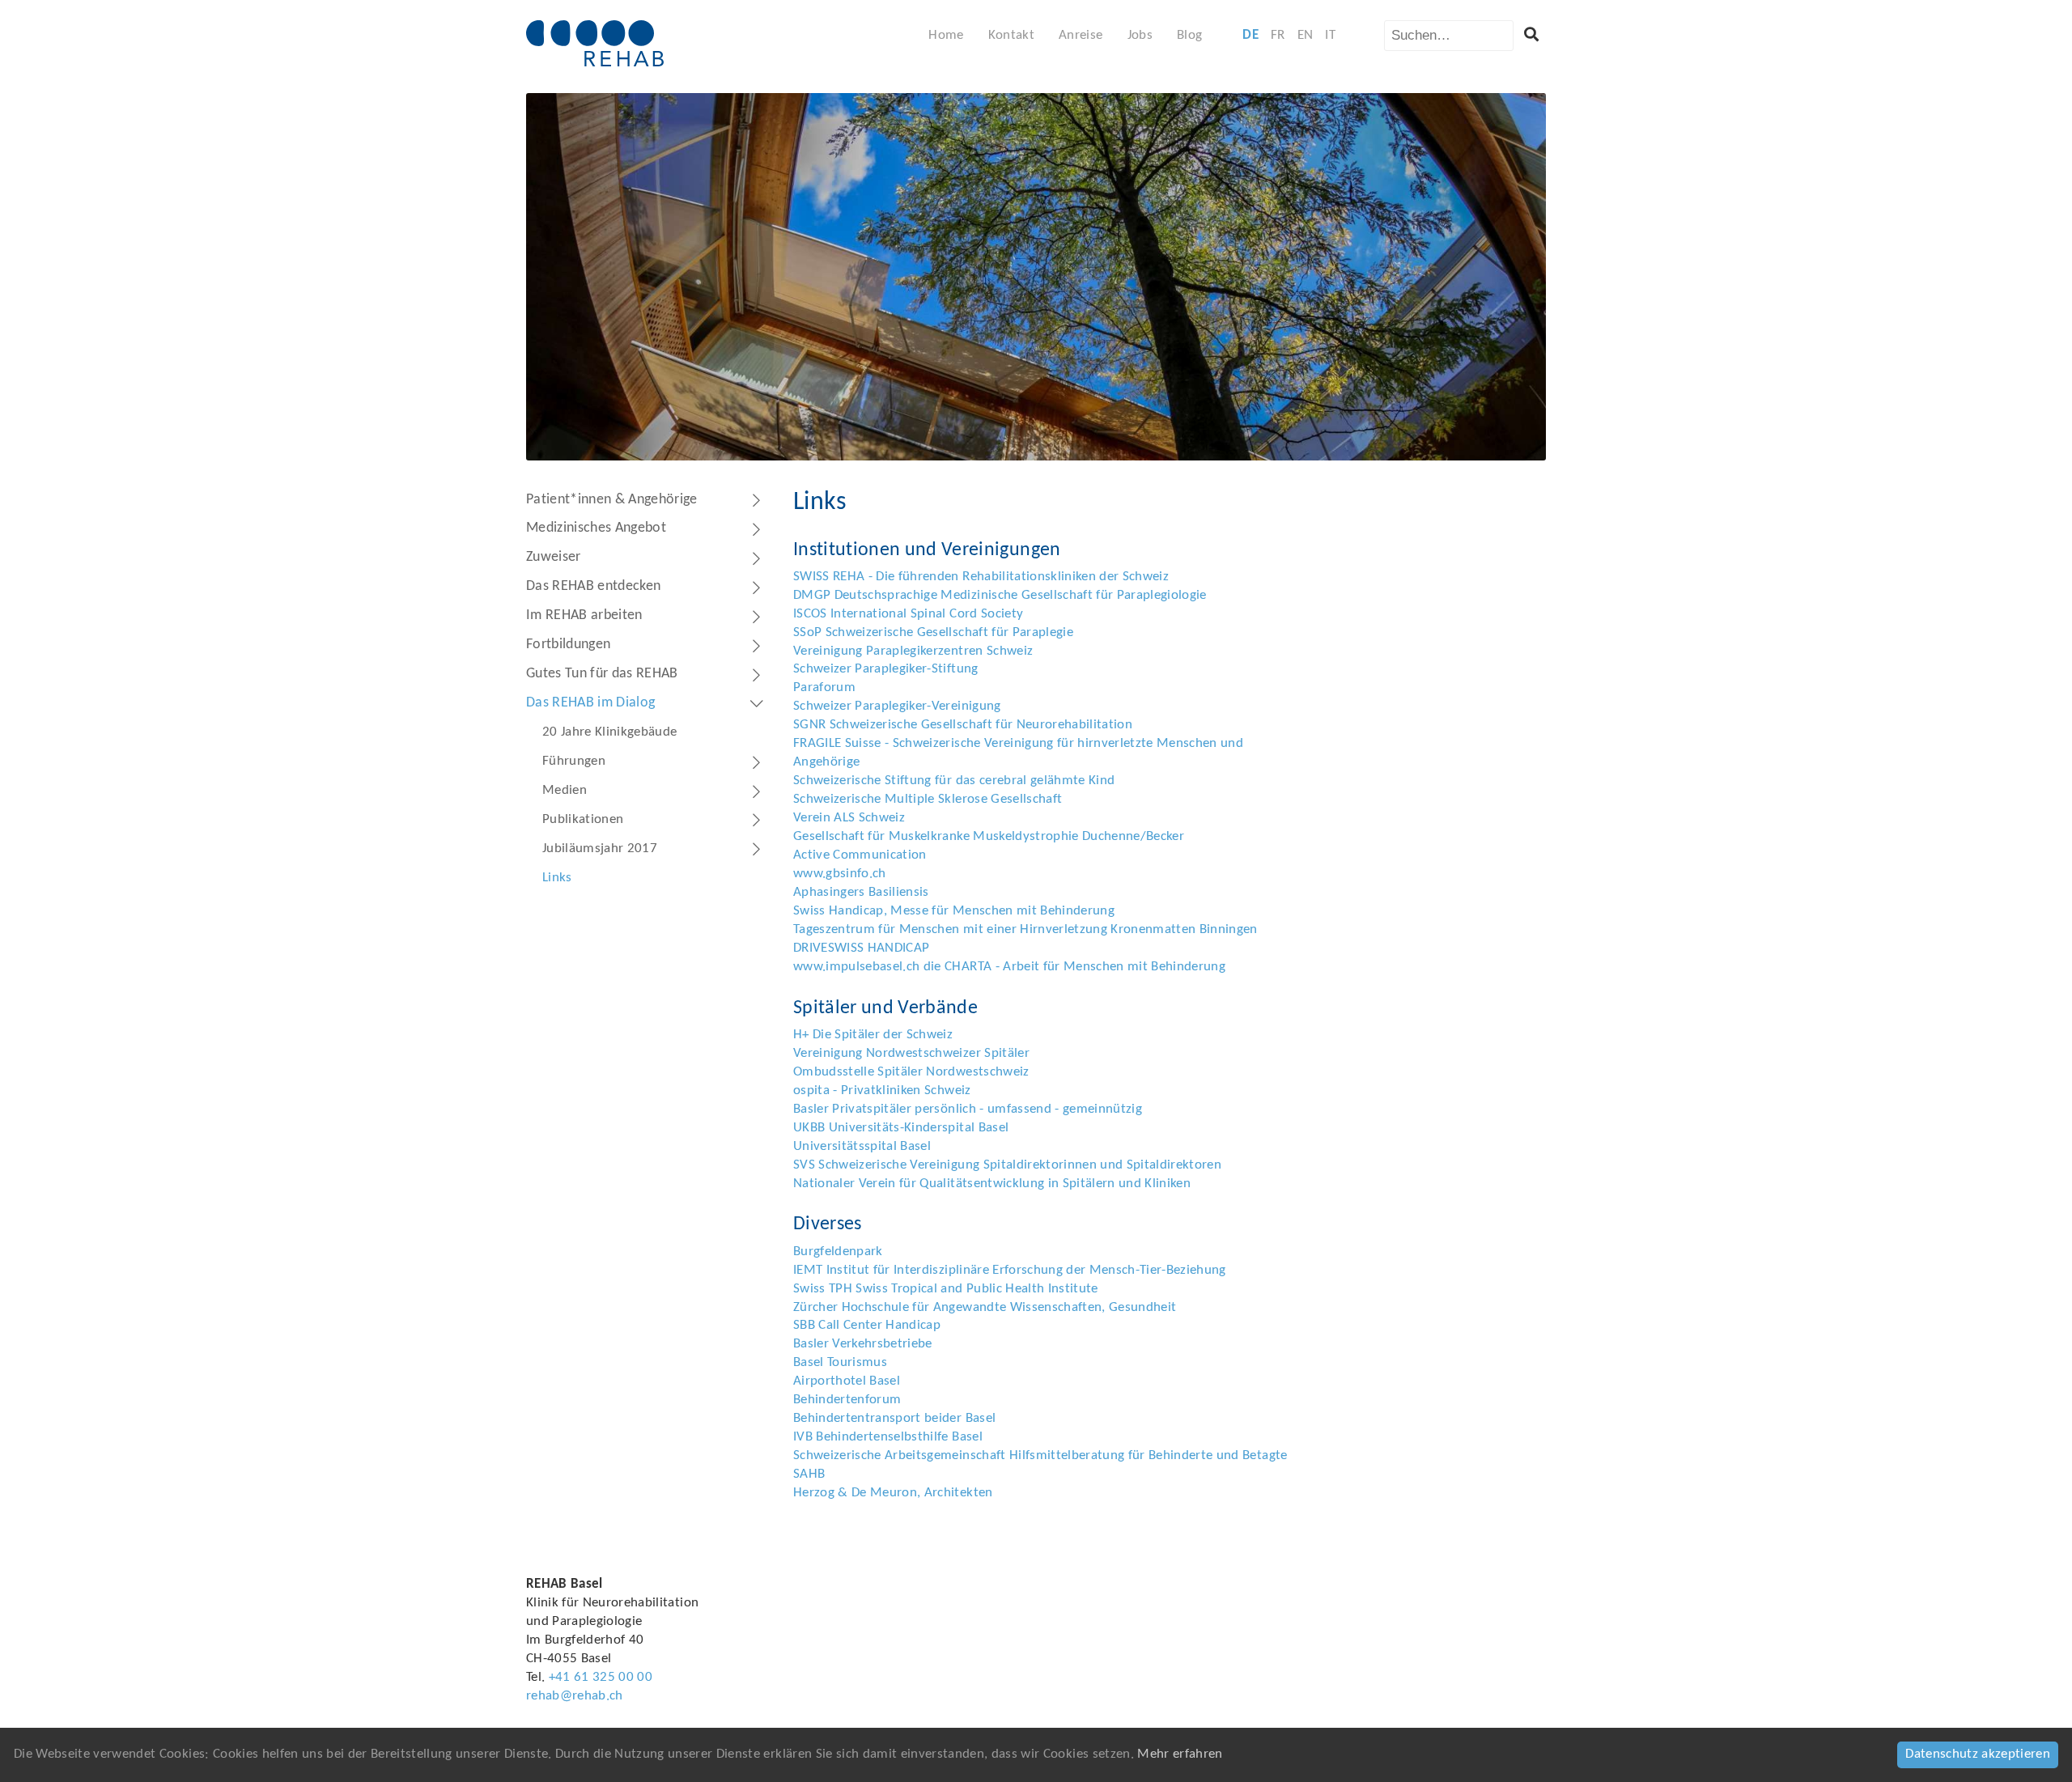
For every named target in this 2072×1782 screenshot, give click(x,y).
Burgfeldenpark (838, 1252)
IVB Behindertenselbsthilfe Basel (888, 1437)
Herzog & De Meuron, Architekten (893, 1493)
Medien (565, 790)
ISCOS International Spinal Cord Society (908, 614)
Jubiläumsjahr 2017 (600, 849)
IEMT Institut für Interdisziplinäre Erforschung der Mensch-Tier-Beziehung (1010, 1270)
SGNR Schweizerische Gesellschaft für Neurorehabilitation (963, 725)
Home (946, 35)
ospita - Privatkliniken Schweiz (882, 1090)
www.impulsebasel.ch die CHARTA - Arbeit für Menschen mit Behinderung (1009, 967)
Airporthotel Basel (847, 1381)
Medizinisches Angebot (596, 528)
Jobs (1140, 35)
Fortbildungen (568, 645)
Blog (1189, 35)
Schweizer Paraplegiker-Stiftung (886, 669)
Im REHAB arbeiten (584, 615)
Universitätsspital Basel (862, 1146)
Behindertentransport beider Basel (894, 1418)
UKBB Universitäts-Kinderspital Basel (901, 1128)
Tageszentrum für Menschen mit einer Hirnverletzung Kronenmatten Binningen (1025, 929)
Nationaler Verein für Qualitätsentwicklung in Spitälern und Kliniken (992, 1184)
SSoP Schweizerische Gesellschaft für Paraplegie (933, 632)
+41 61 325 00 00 (601, 1677)
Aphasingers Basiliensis (861, 892)
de (1250, 35)
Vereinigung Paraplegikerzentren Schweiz (913, 651)
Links (557, 878)
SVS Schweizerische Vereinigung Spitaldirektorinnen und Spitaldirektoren (1007, 1165)
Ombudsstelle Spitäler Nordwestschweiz (911, 1072)
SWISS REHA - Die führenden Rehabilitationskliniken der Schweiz (981, 577)
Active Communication (860, 855)
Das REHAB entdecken (593, 586)
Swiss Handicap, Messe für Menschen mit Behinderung (954, 911)
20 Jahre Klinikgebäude (609, 732)
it (1330, 35)
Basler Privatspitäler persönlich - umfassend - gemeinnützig (968, 1109)
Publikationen (583, 819)
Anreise (1081, 35)
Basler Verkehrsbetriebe (863, 1344)
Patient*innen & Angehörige (612, 500)
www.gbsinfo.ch (840, 874)
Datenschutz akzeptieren (1978, 1754)
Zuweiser (554, 557)
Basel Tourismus (840, 1362)
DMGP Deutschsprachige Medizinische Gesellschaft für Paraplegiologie (1000, 595)
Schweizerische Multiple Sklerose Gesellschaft (928, 799)
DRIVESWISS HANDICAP (861, 948)
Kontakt (1011, 35)
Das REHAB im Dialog (590, 703)
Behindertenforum (847, 1400)
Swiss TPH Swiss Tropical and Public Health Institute (946, 1289)
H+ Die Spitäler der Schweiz (873, 1035)
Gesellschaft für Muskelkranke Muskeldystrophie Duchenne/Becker (989, 836)
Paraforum (824, 687)
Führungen (574, 761)
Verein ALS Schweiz (849, 818)
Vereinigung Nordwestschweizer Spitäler (911, 1053)
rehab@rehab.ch (575, 1696)
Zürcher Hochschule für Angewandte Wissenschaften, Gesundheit (985, 1307)
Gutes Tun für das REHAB (602, 674)
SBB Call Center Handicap (867, 1325)
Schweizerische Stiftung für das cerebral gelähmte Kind (954, 781)
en (1306, 35)
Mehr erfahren (1180, 1754)
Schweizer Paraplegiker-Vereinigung (897, 706)
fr (1278, 35)
